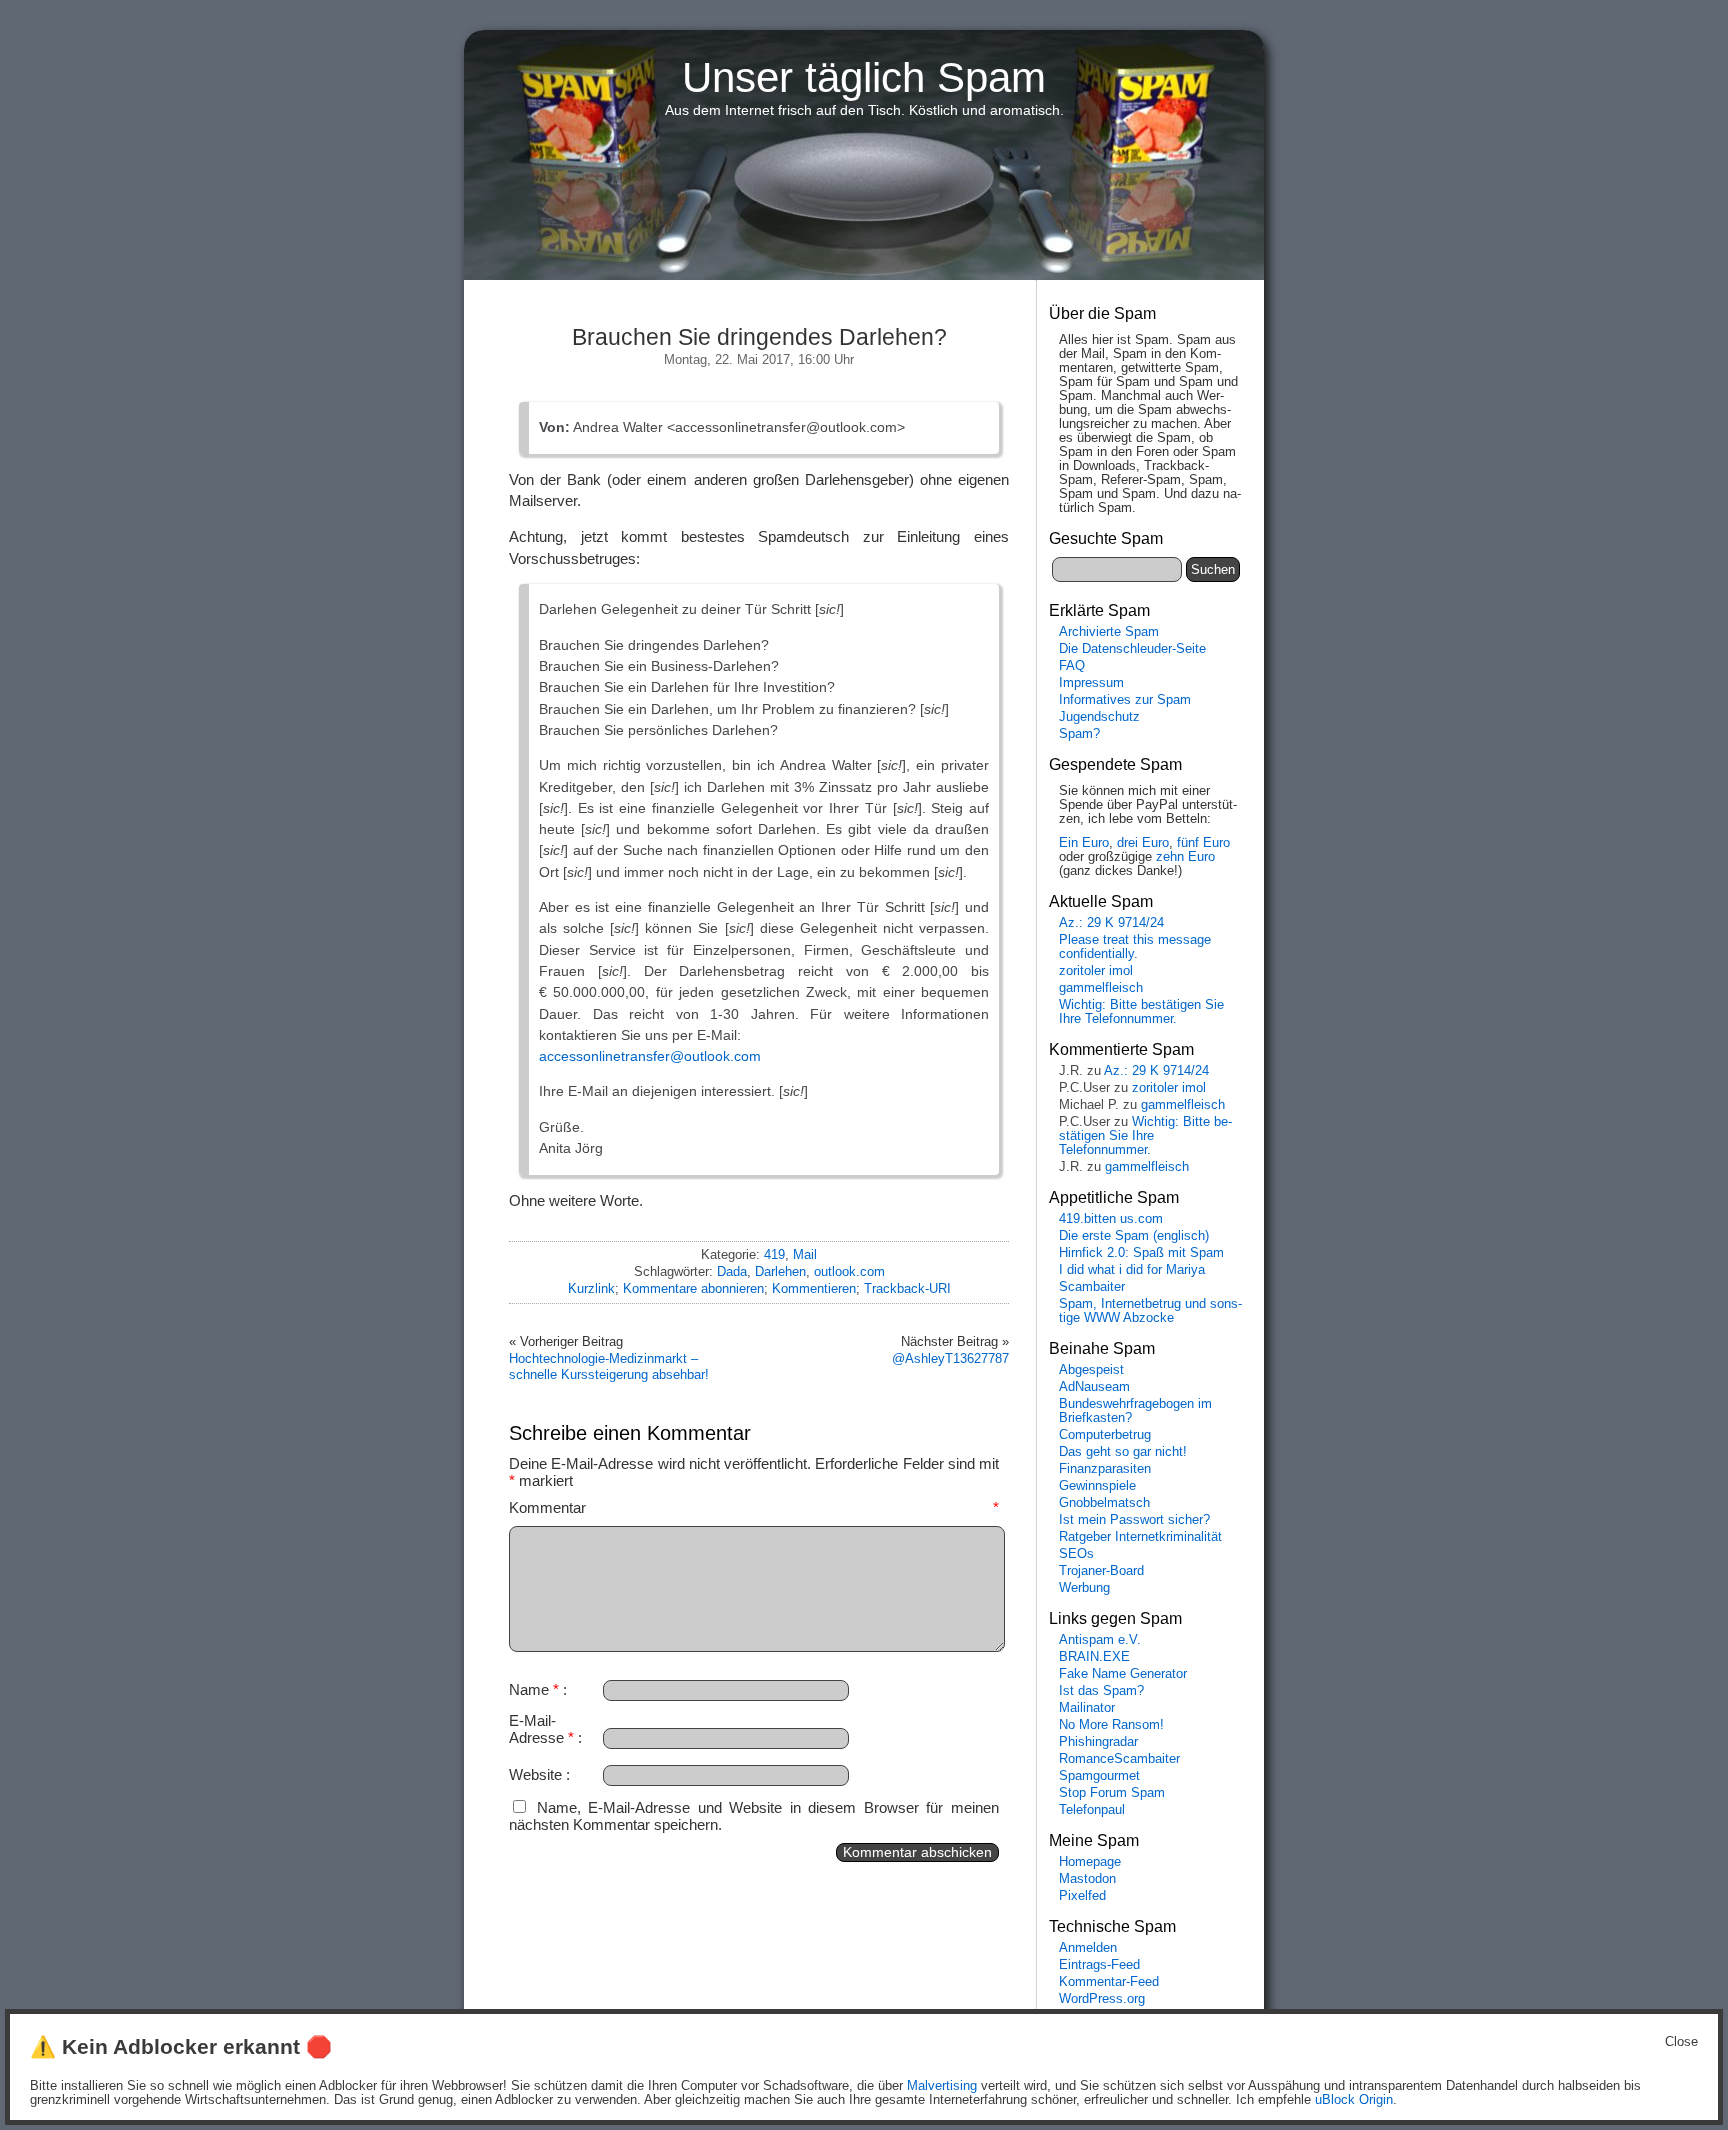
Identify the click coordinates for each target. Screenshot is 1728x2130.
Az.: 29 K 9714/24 (1111, 923)
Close (1681, 2042)
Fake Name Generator (1123, 1674)
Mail (805, 1254)
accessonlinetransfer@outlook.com (650, 1056)
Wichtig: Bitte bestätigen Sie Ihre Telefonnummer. (1141, 1012)
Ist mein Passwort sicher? (1134, 1520)
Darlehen (780, 1271)
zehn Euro (1185, 857)
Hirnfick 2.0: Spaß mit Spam (1141, 1253)
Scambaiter (1092, 1287)
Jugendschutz (1099, 717)
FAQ (1072, 666)
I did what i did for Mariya (1132, 1270)
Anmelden (1088, 1948)
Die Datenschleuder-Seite (1132, 649)
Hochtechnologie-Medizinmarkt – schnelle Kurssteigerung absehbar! (609, 1366)
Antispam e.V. (1100, 1640)
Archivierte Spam (1109, 632)
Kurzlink (591, 1288)
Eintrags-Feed (1099, 1965)
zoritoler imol (1096, 971)
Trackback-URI (907, 1288)
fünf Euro (1203, 843)
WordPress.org (1102, 1999)
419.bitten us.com (1111, 1219)
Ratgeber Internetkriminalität (1140, 1537)
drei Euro (1143, 843)
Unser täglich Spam (864, 77)
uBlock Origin (1354, 2100)
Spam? (1079, 734)
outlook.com (849, 1271)
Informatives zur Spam (1125, 700)
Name (534, 1689)
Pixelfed (1082, 1896)
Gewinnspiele (1097, 1486)
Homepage (1090, 1862)
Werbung (1084, 1588)
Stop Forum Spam (1112, 1793)
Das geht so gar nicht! (1123, 1452)
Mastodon (1087, 1879)
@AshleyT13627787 (950, 1358)
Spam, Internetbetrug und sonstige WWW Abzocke (1150, 1311)
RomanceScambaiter (1119, 1759)
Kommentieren (814, 1288)
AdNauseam (1094, 1387)
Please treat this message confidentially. (1135, 947)
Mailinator (1087, 1708)
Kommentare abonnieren (693, 1288)
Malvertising (942, 2086)
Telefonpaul (1092, 1810)
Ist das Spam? (1101, 1691)
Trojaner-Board (1101, 1571)
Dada (732, 1271)
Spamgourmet (1099, 1776)
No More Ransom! (1111, 1725)
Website (535, 1774)
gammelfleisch (1101, 988)
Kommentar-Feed (1109, 1982)
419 (774, 1254)
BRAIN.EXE (1094, 1657)
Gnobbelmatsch (1104, 1503)
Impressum (1091, 683)
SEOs (1076, 1554)
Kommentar (754, 1507)
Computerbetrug (1105, 1435)
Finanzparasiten (1105, 1469)
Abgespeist (1091, 1370)
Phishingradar (1098, 1742)
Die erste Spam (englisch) (1134, 1236)
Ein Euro (1084, 843)
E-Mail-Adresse (541, 1729)
